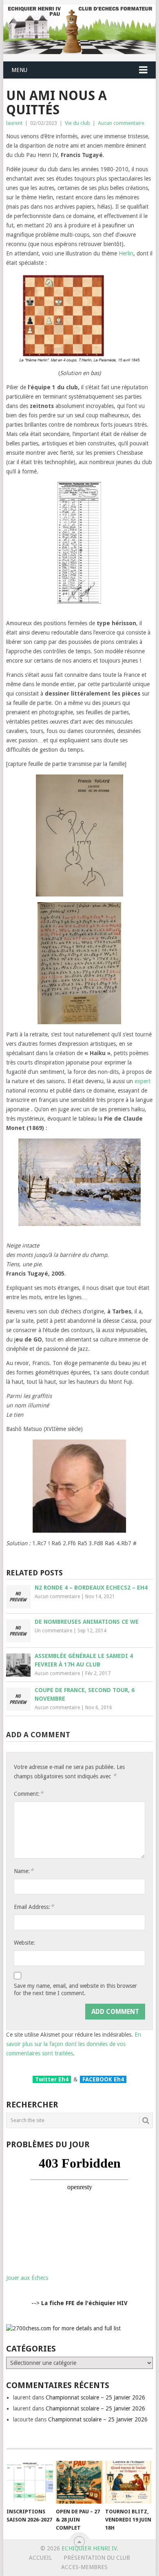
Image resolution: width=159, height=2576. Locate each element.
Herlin (126, 253)
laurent (14, 123)
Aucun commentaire (121, 123)
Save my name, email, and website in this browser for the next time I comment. (75, 1989)
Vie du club (77, 123)
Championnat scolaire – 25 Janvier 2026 (95, 2397)
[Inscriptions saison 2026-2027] (30, 2482)
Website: (24, 1943)
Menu (19, 70)
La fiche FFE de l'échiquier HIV (84, 2303)
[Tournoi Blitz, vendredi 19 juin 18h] (128, 2482)
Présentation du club (97, 2558)
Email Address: (34, 1907)
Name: (24, 1871)
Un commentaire (53, 1631)
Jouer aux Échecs (27, 2278)
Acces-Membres (84, 2567)
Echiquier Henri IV (89, 2548)
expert (142, 1081)
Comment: (29, 1794)
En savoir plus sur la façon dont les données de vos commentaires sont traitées (74, 2044)
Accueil (40, 2558)
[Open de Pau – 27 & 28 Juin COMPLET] (79, 2482)
